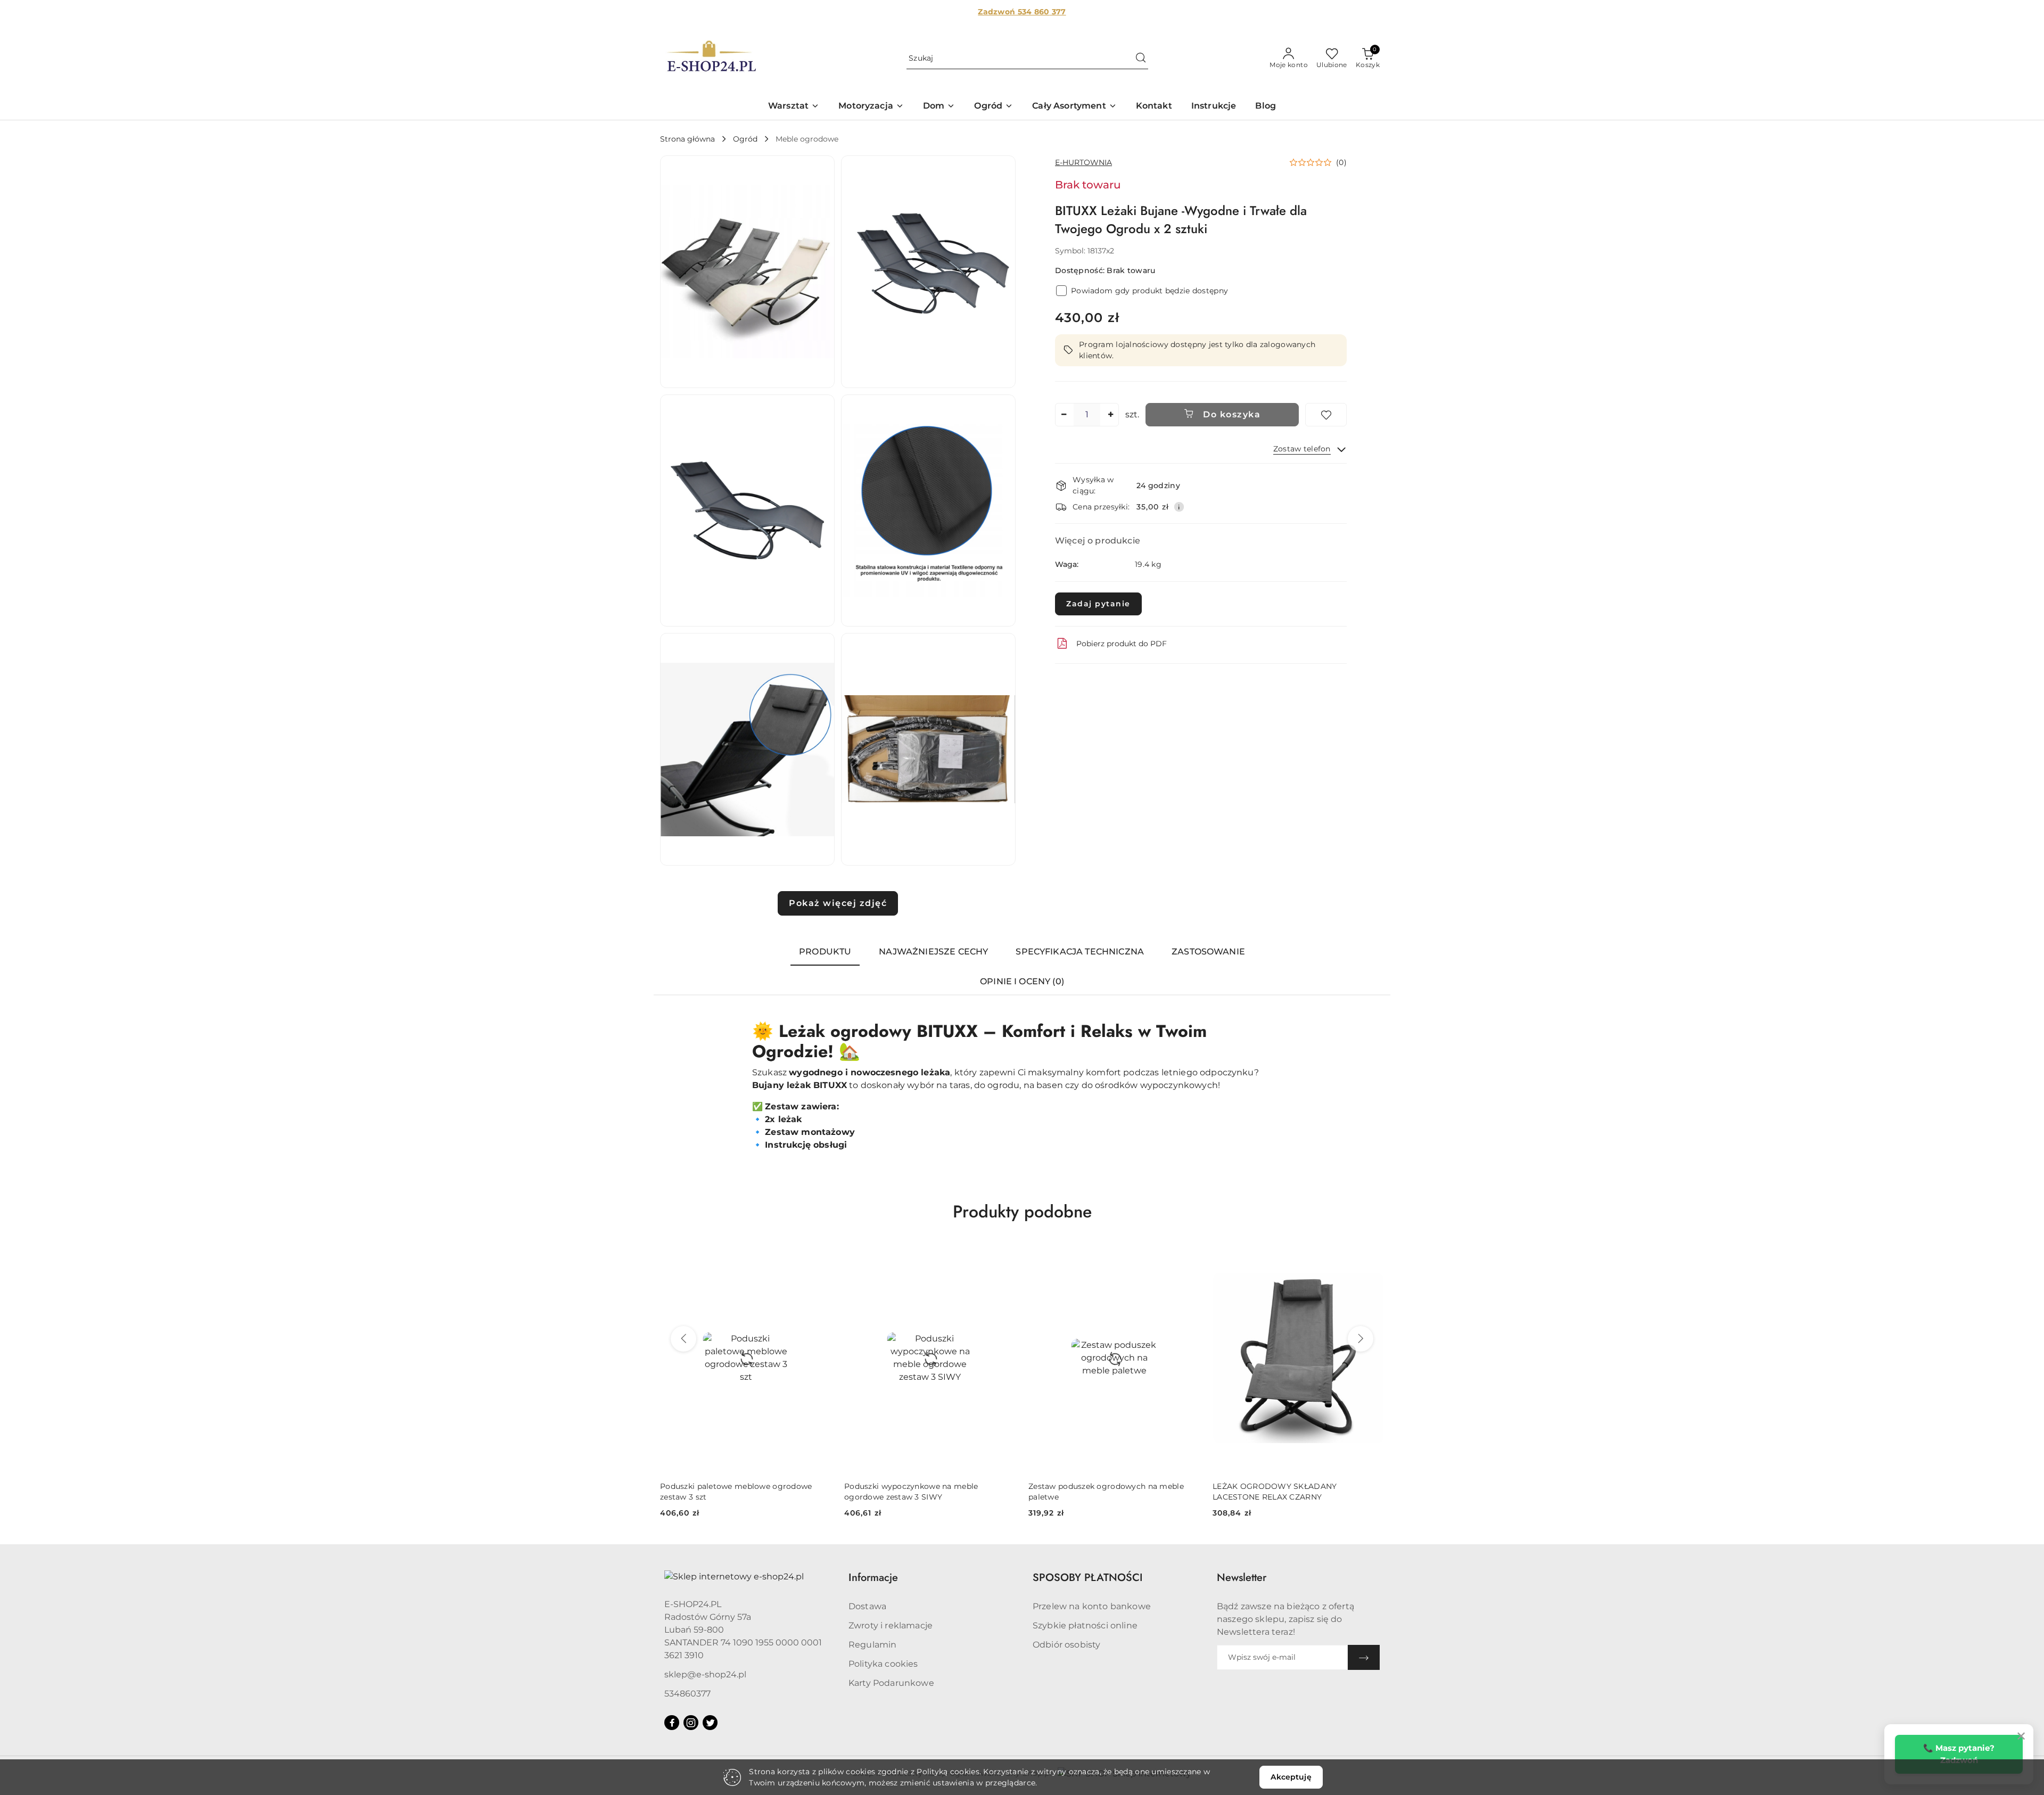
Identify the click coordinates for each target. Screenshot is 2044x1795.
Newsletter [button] (1242, 1578)
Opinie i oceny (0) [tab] (1022, 981)
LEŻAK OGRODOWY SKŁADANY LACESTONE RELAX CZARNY (1090, 1492)
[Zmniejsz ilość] (1064, 415)
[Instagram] (691, 1723)
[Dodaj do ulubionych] (1326, 415)
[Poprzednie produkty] (683, 1339)
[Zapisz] (1364, 1657)
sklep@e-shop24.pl (705, 1674)
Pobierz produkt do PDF (1122, 644)
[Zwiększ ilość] (1110, 415)
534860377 (687, 1694)
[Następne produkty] (1361, 1339)
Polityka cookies (883, 1664)
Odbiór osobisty (1066, 1645)
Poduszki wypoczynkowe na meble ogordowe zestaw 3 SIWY (727, 1492)
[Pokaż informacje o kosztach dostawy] (1179, 507)
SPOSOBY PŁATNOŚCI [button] (1088, 1578)
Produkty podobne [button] (1022, 1212)
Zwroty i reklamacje (891, 1625)
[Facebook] (672, 1723)
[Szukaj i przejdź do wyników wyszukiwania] (1141, 59)
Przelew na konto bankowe (1092, 1606)
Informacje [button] (873, 1578)
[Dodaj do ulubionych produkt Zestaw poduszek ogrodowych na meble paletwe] (1003, 1256)
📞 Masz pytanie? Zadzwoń (1959, 1754)
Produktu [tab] (825, 952)
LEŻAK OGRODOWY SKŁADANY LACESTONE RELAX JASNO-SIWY (1276, 1492)
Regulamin (872, 1645)
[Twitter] (710, 1723)
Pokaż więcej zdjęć (838, 903)
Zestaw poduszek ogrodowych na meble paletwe (922, 1492)
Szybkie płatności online (1085, 1625)
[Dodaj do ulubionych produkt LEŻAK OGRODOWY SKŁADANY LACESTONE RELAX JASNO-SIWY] (1372, 1256)
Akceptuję (1291, 1777)
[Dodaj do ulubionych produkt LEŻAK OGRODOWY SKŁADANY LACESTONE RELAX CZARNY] (1188, 1256)
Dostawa (867, 1606)
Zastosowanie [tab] (1208, 952)
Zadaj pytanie (1098, 604)
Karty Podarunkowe (891, 1683)
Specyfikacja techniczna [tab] (1080, 952)
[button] (794, 107)
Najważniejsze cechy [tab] (933, 952)
